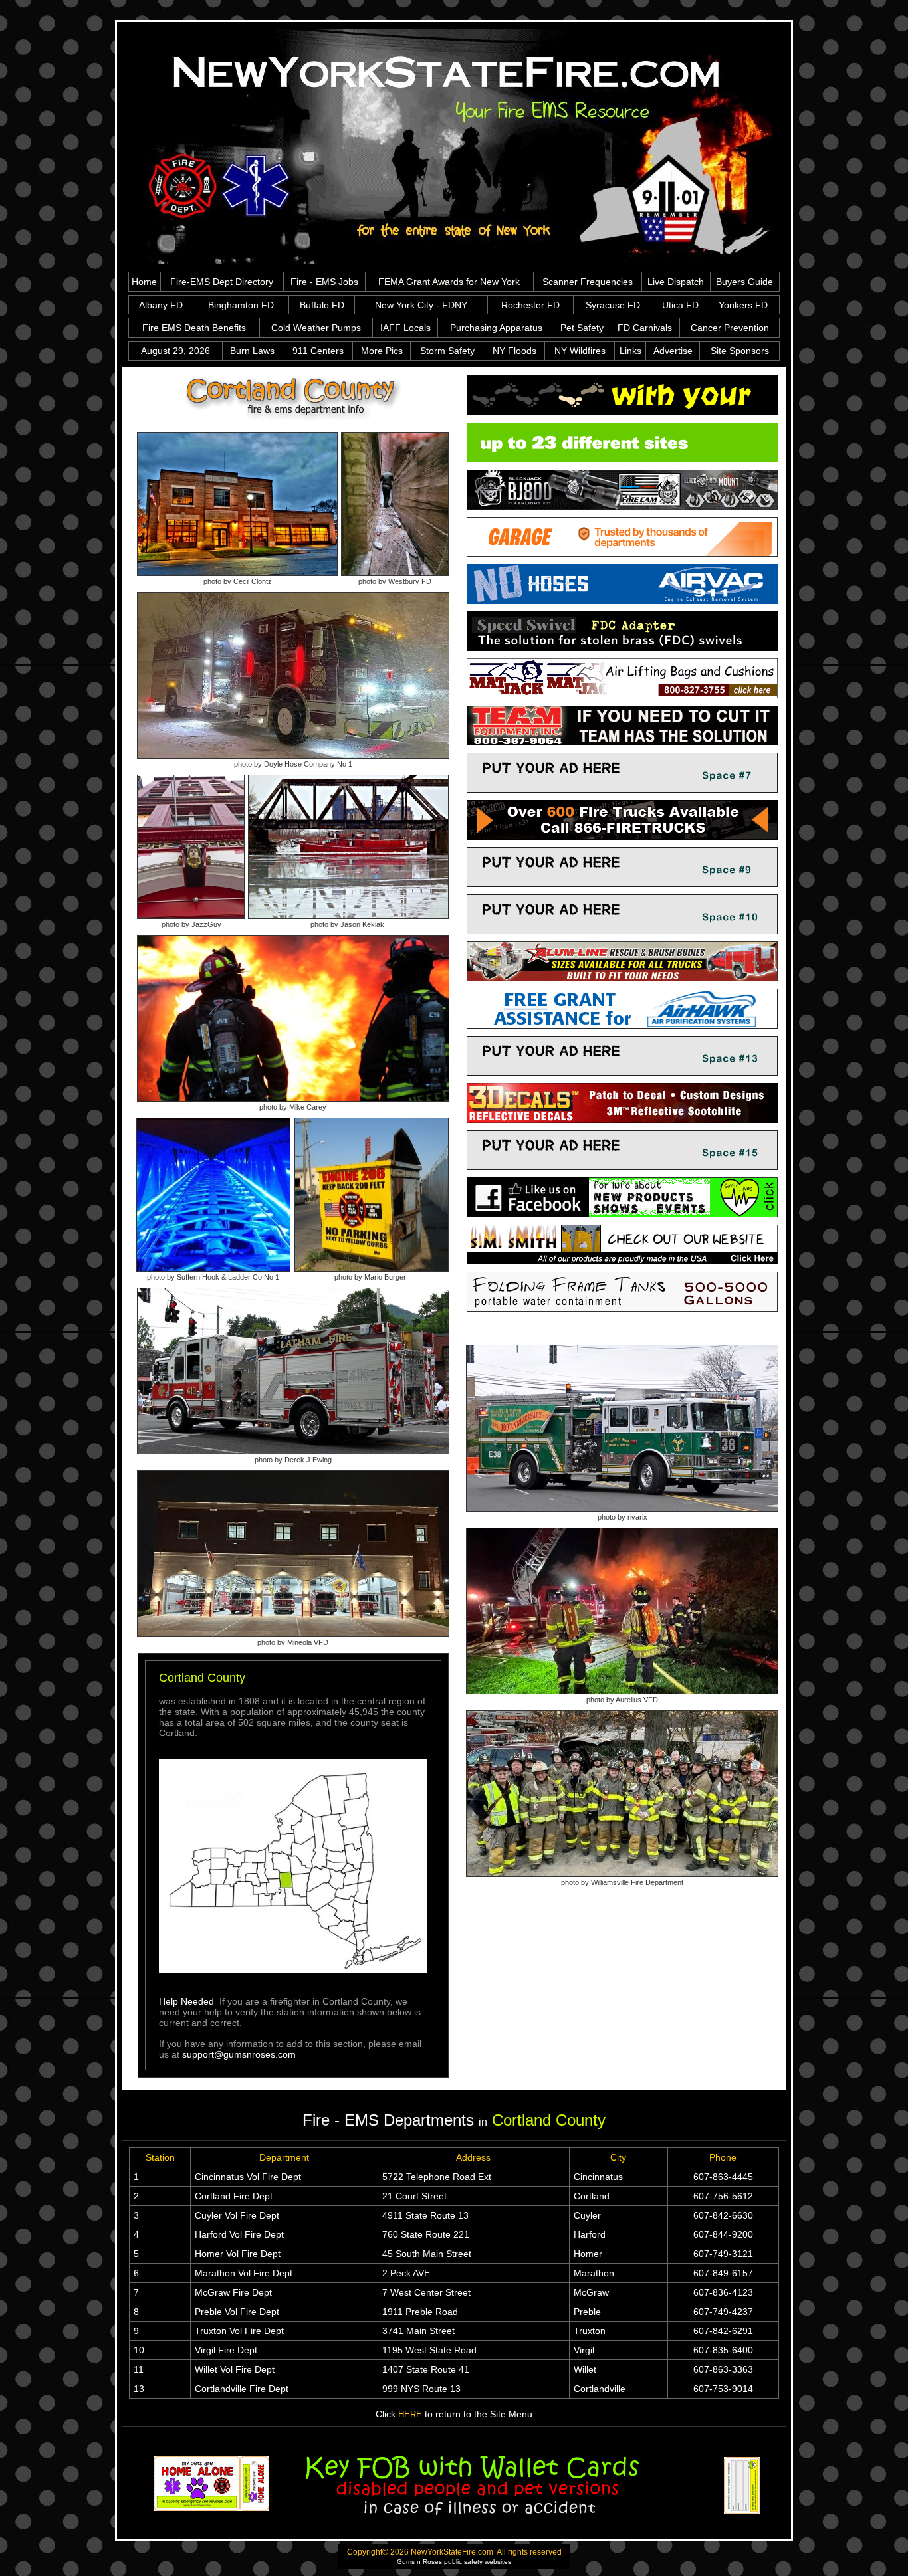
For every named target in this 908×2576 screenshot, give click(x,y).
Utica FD (680, 305)
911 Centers (318, 351)
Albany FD (161, 305)
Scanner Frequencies (588, 282)
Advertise (673, 351)
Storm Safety (447, 351)
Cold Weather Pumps (316, 328)
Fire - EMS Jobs (324, 282)
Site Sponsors (740, 351)
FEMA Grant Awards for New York (449, 282)
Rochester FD (530, 305)
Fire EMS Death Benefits (194, 328)
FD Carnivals (645, 328)
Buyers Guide (744, 282)
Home (144, 282)
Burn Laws (252, 351)
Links (630, 351)
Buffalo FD (322, 305)
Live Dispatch (676, 282)
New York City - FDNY (421, 305)
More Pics (382, 351)
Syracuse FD (613, 305)
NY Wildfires (580, 351)
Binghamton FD (241, 305)
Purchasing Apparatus (496, 328)
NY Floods (514, 351)
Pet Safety (582, 328)
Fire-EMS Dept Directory (222, 282)
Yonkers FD (743, 305)
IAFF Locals (405, 328)
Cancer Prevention (730, 328)
